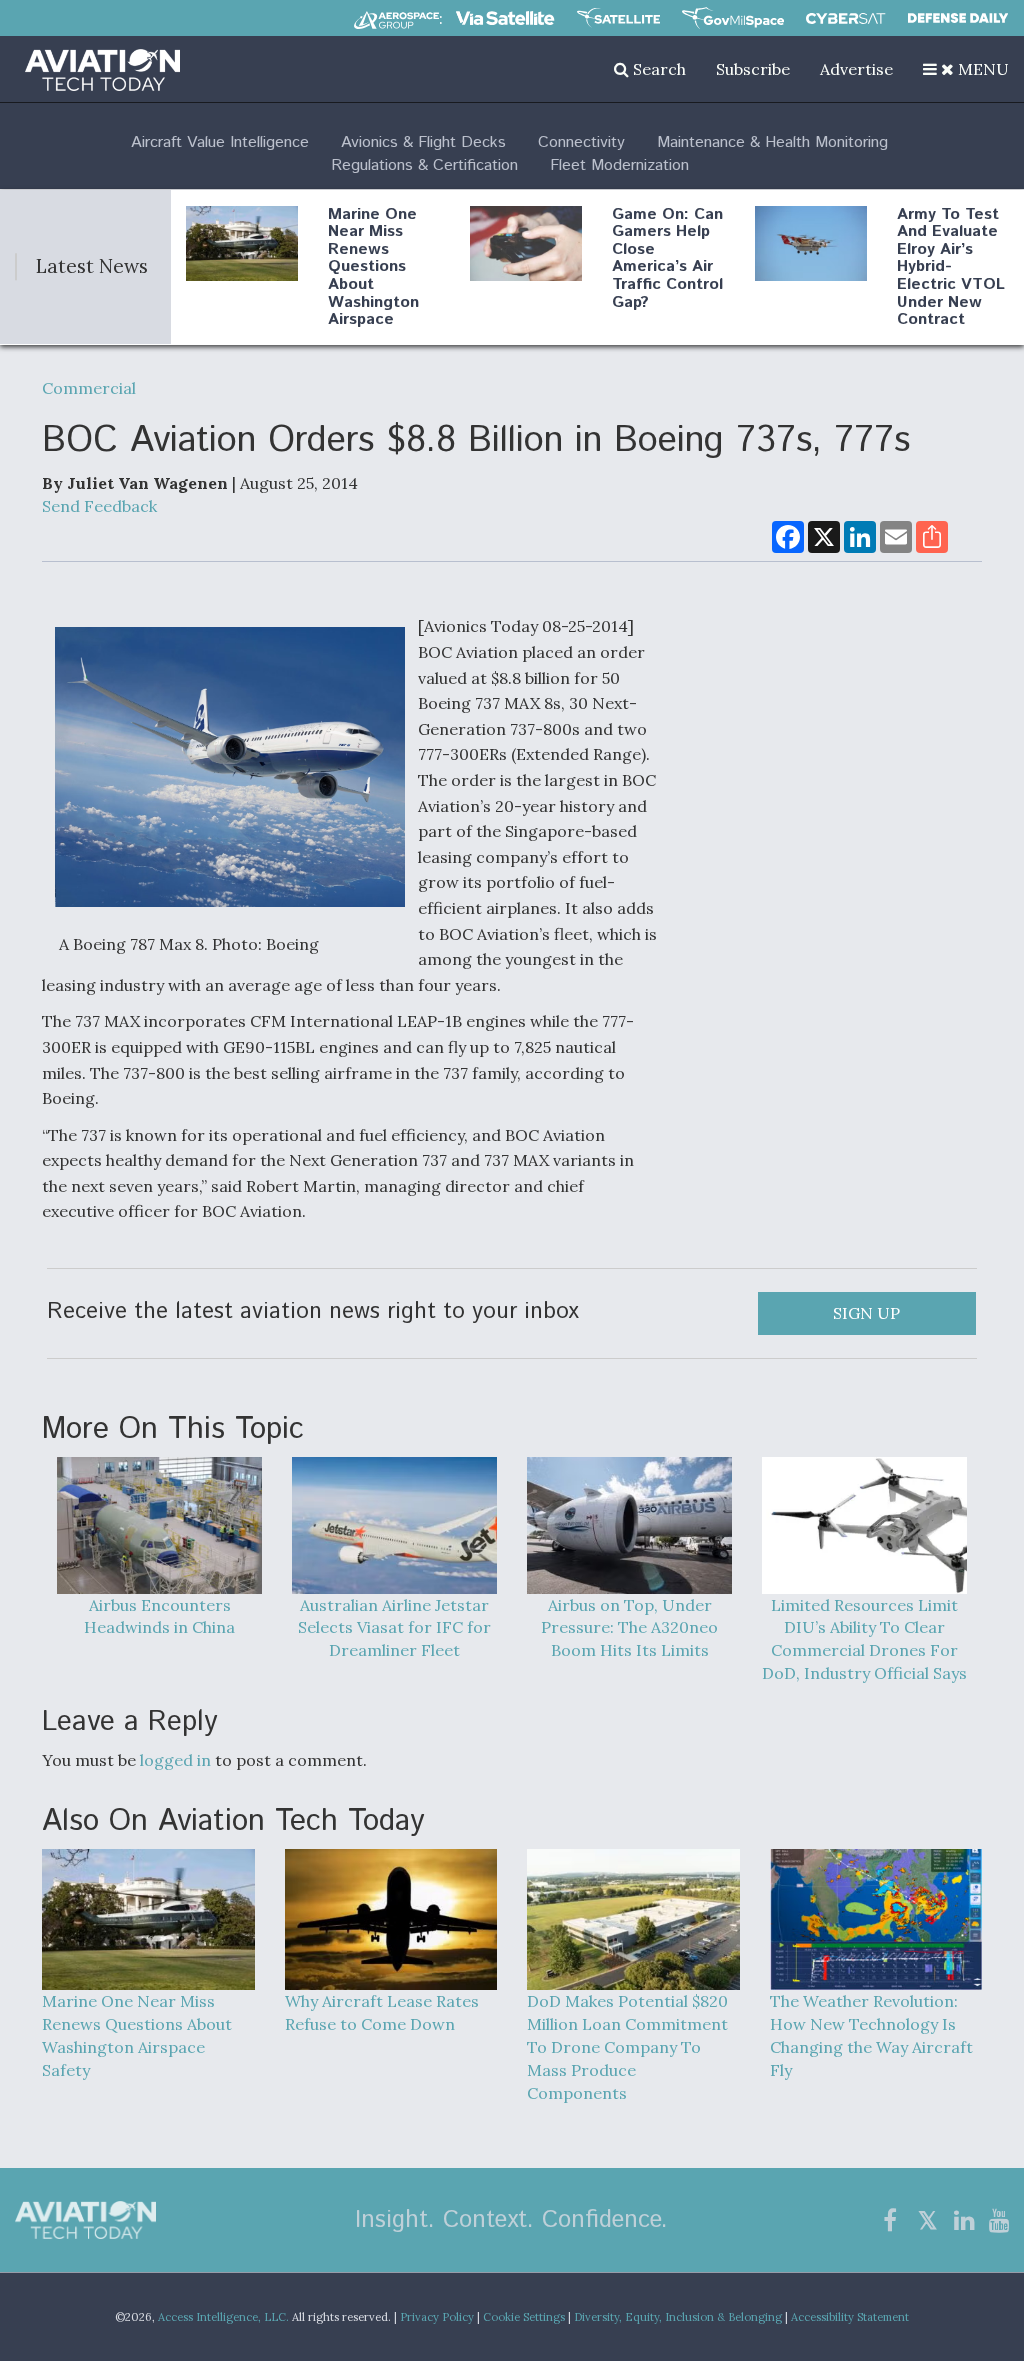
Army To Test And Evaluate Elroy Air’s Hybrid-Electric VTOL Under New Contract (951, 267)
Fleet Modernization (619, 165)
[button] (966, 69)
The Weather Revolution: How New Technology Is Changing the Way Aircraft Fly (871, 2035)
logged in (175, 1760)
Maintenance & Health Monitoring (772, 142)
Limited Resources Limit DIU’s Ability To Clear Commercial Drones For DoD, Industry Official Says (864, 1639)
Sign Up (866, 1313)
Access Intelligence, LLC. (223, 2317)
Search (657, 69)
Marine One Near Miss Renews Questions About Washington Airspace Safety (373, 276)
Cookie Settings (524, 2317)
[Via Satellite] (505, 18)
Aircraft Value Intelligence (220, 142)
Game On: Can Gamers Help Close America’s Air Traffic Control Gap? (667, 258)
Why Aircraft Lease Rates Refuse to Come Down (382, 2012)
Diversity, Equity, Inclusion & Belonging (678, 2317)
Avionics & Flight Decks (423, 142)
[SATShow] (618, 18)
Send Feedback (99, 506)
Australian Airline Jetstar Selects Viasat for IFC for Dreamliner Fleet (394, 1627)
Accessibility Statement (850, 2317)
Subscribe (753, 69)
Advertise (856, 69)
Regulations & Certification (424, 165)
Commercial (89, 388)
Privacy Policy (437, 2317)
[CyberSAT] (845, 18)
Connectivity (581, 142)
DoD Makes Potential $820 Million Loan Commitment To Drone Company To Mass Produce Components (627, 2046)
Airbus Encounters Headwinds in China (159, 1616)
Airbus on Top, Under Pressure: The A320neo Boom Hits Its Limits (629, 1627)
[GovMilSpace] (733, 18)
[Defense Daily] (958, 18)
